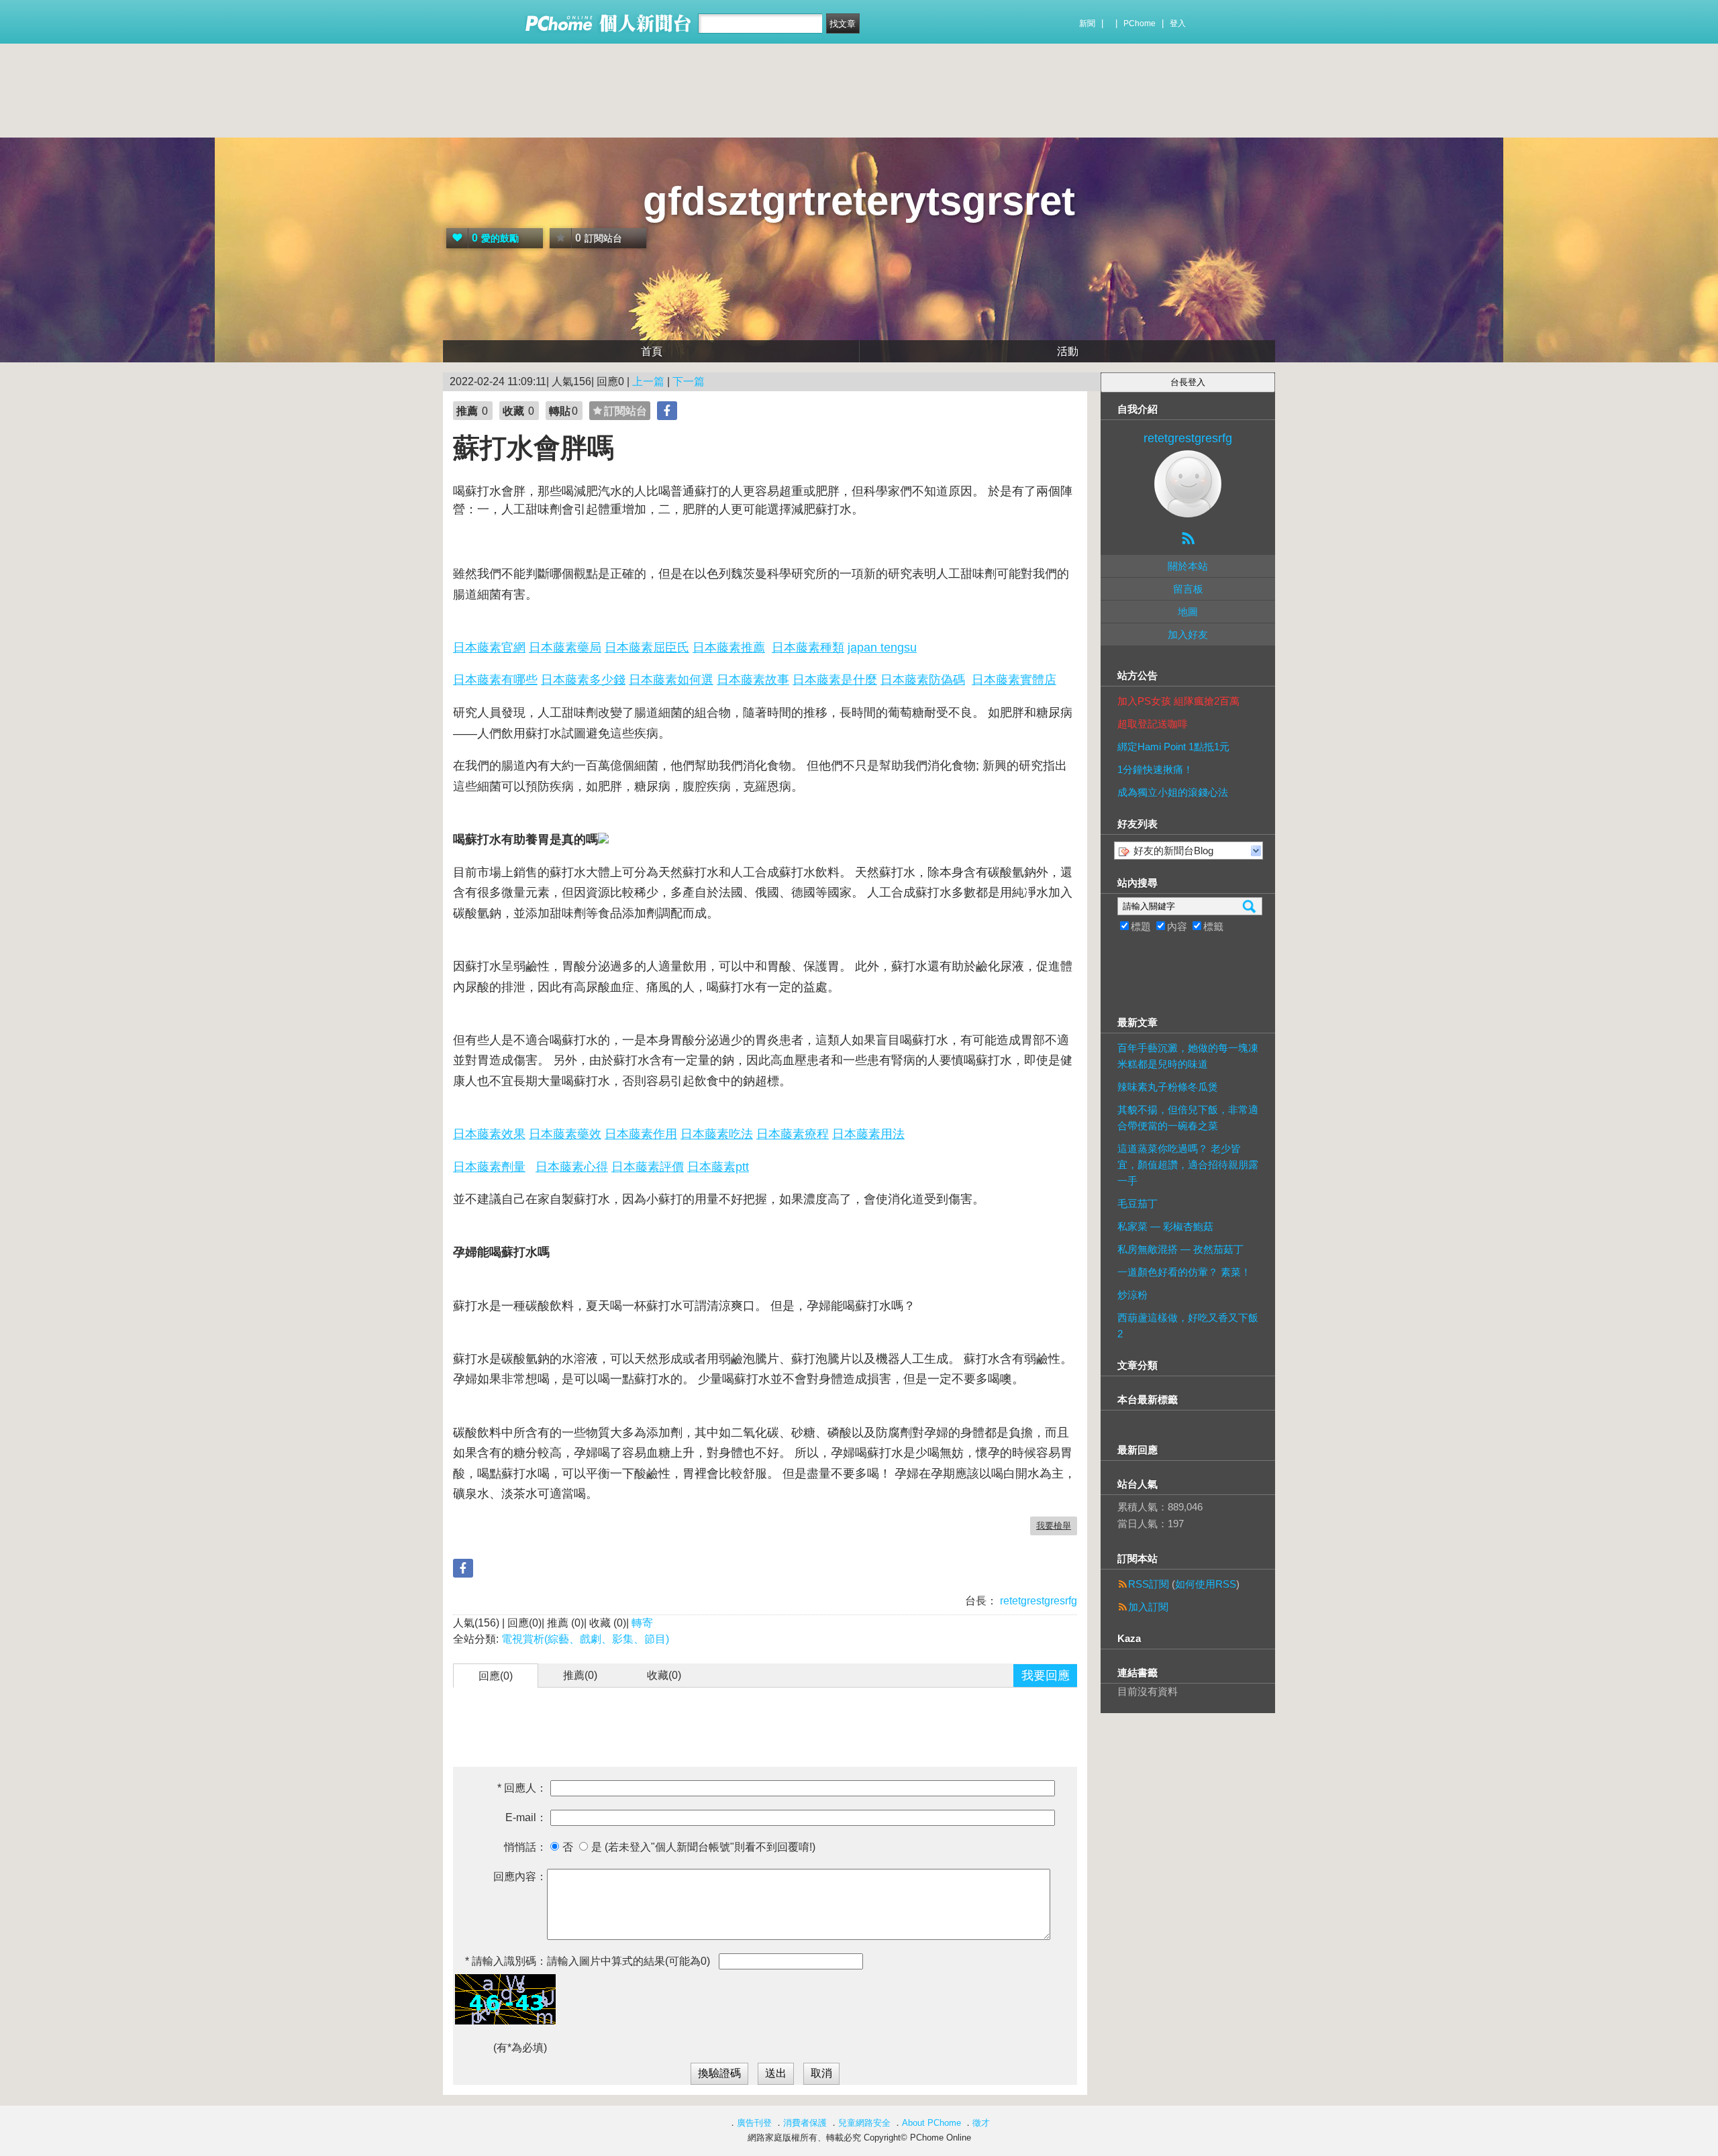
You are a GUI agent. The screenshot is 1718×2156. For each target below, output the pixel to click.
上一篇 (648, 381)
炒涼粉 (1132, 1295)
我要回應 (1046, 1676)
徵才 (981, 2123)
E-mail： (526, 1817)
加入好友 (1188, 634)
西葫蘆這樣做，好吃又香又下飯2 (1188, 1326)
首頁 (652, 351)
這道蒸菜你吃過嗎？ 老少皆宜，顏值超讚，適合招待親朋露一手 (1188, 1165)
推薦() (580, 1675)
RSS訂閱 (1149, 1584)
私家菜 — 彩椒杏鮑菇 (1165, 1226)
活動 (1068, 351)
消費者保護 (805, 2123)
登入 (1178, 23)
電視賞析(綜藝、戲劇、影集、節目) (585, 1639)
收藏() (664, 1675)
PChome (1140, 23)
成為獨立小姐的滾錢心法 (1173, 792)
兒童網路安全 (864, 2123)
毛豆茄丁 (1138, 1203)
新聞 (1087, 23)
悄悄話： (525, 1847)
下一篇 (689, 381)
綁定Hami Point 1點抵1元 (1173, 747)
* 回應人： (522, 1788)
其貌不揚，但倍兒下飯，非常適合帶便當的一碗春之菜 (1188, 1118)
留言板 (1188, 589)
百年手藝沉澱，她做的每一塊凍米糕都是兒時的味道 (1188, 1056)
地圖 (1188, 612)
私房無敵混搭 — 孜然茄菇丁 (1180, 1249)
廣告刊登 (754, 2123)
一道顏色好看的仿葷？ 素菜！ (1184, 1272)
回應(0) (496, 1676)
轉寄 (642, 1623)
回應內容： (520, 1877)
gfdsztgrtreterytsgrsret (859, 201)
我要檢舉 (1054, 1526)
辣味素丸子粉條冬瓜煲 (1168, 1087)
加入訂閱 (1148, 1607)
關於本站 (1188, 566)
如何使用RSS (1206, 1584)
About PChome (931, 2123)
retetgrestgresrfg (1037, 1601)
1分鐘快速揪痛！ (1155, 769)
